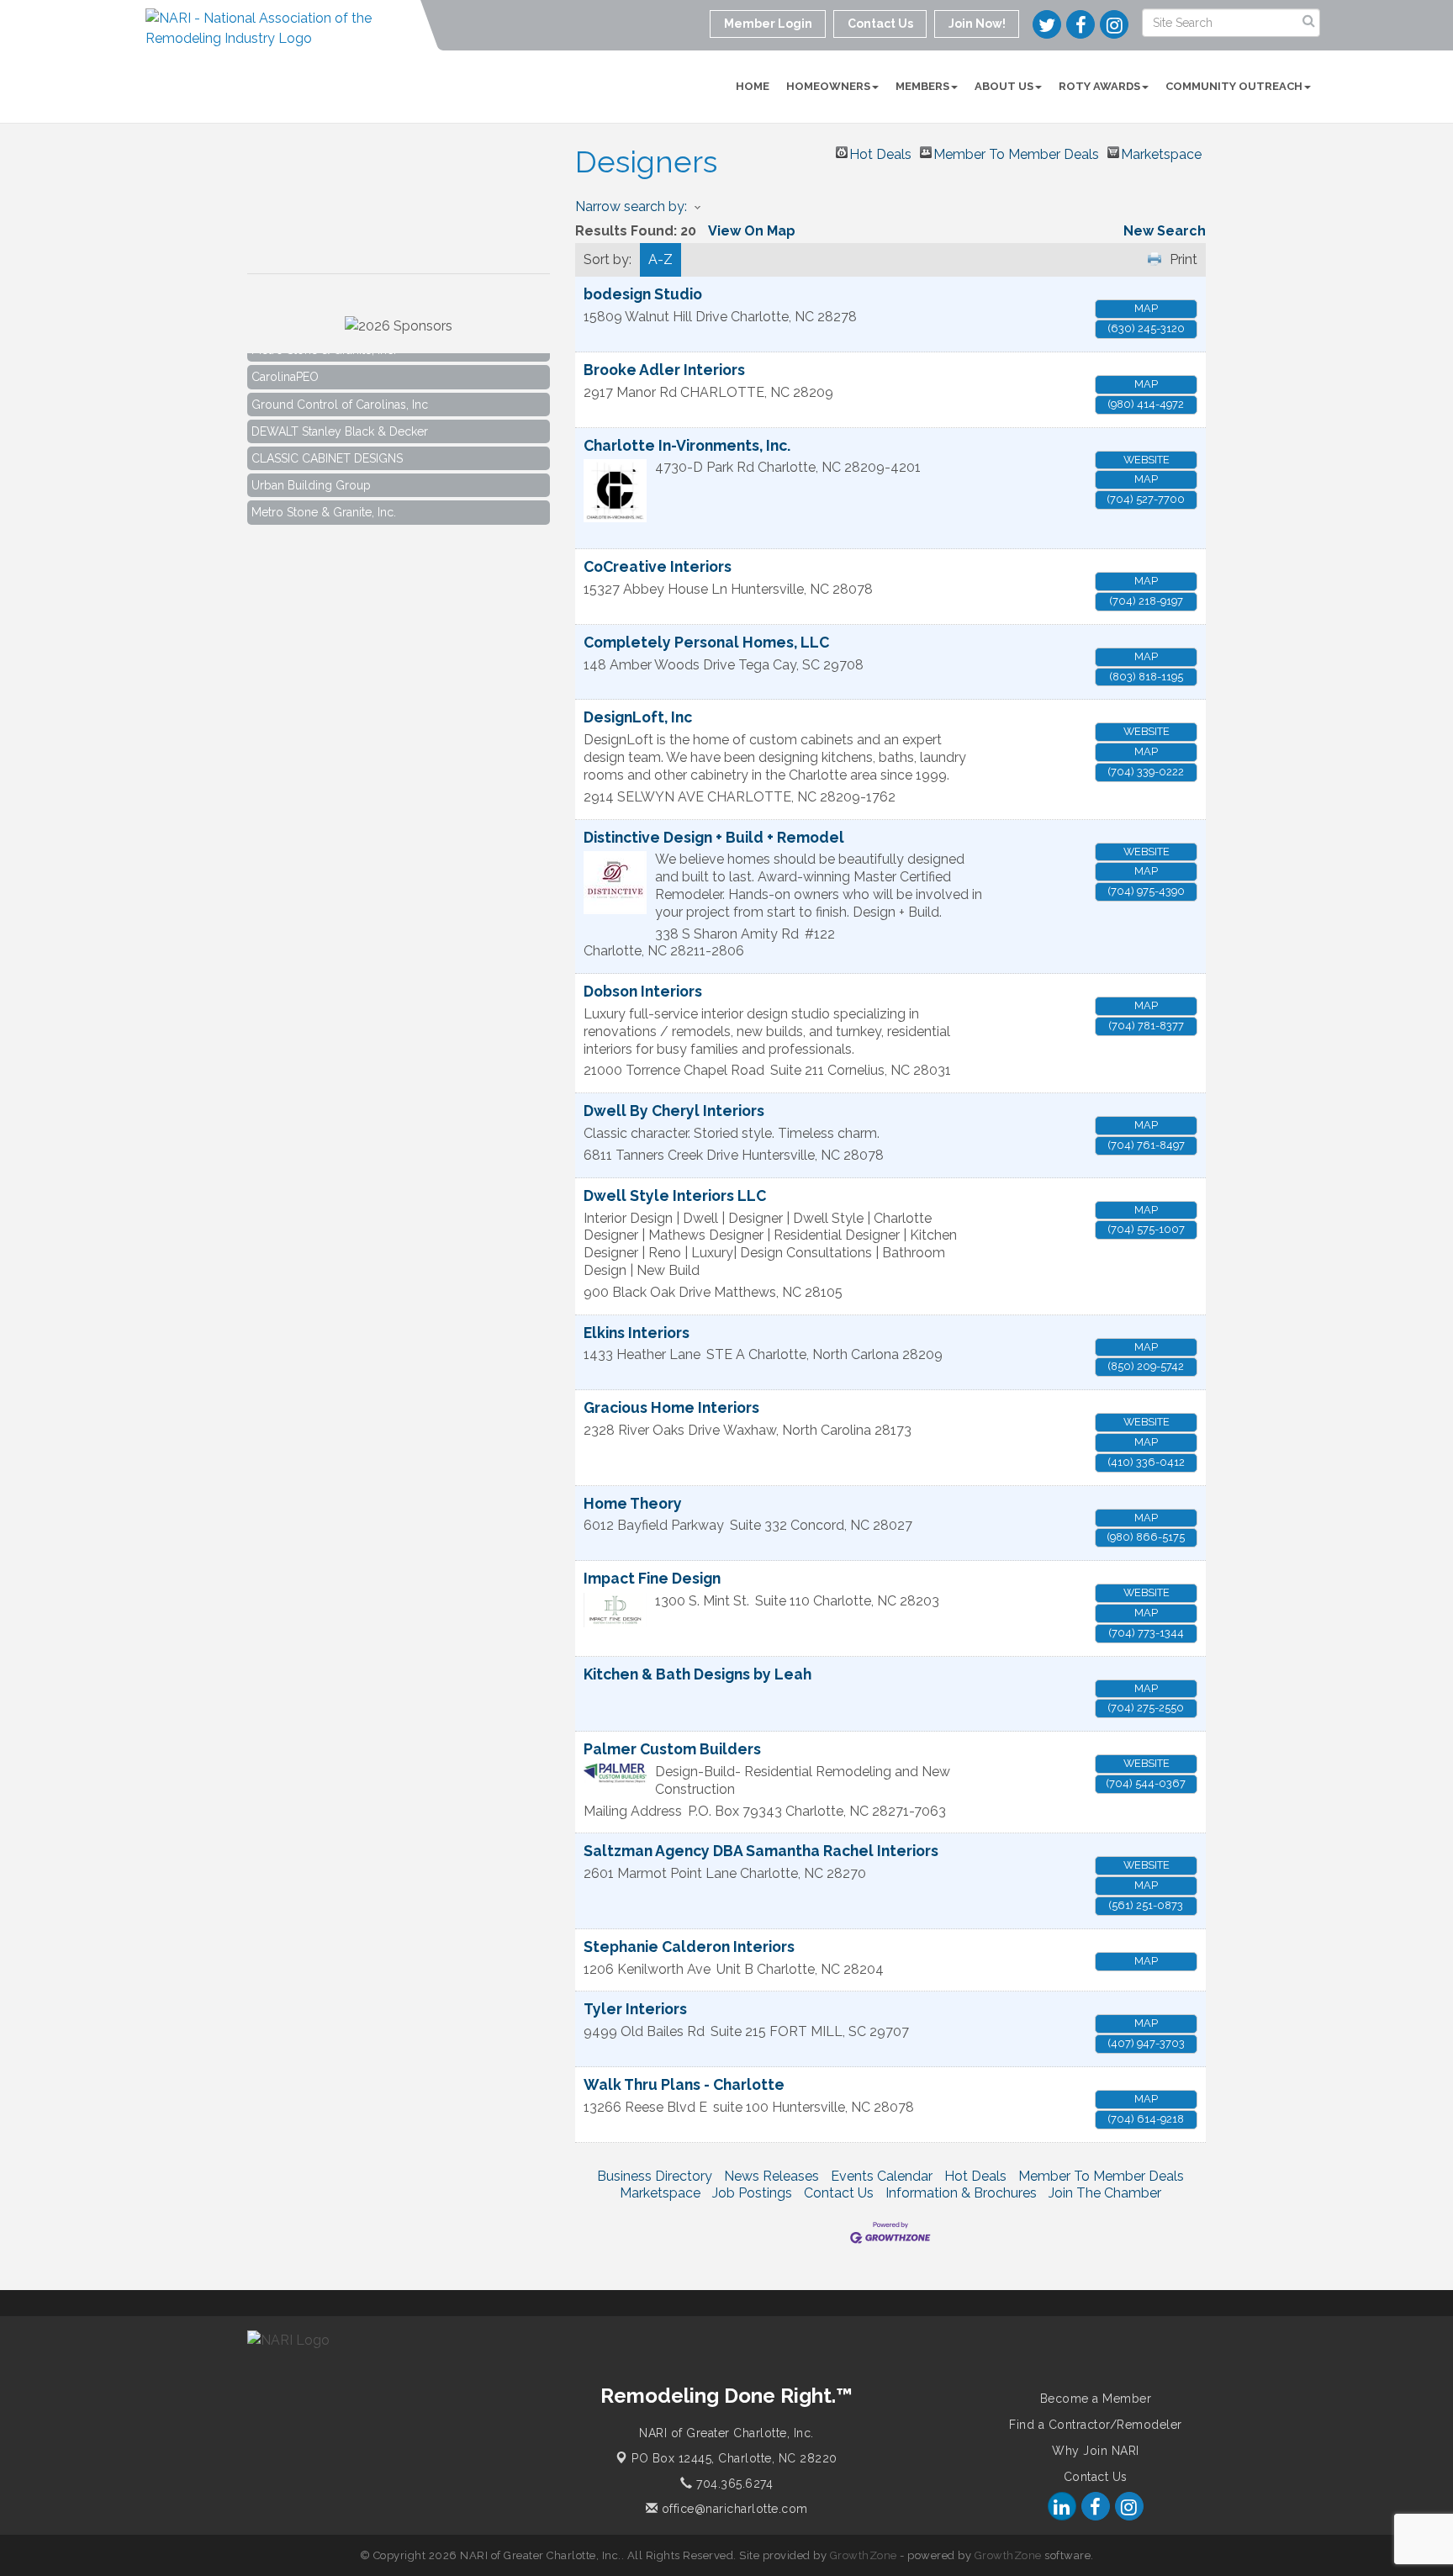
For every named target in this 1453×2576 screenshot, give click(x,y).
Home (753, 86)
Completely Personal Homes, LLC (706, 642)
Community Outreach (1234, 86)
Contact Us (839, 2193)
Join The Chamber (1105, 2193)
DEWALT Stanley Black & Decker (340, 412)
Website (1147, 460)
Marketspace (1161, 152)
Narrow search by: (631, 206)
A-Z (660, 259)
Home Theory (633, 1503)
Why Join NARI (1096, 2451)
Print (1184, 259)
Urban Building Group (311, 466)
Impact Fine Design (652, 1578)
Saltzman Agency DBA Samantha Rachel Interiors (761, 1851)
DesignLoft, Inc (638, 717)
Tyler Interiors (635, 2009)
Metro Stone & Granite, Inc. (324, 493)
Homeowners (828, 86)
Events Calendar (882, 2176)
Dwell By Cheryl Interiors (674, 1111)
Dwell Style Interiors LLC (675, 1195)
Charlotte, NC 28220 (734, 2458)
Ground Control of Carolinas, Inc (340, 385)
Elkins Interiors (637, 1333)
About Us (1004, 86)
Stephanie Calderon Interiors (689, 1947)
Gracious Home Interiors (671, 1407)
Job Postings (752, 2193)
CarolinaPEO (285, 357)
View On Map (752, 231)
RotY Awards (1099, 86)
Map (1146, 308)
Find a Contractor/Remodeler (1096, 2425)
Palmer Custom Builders (672, 1749)
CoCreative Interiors (658, 566)
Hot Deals (880, 152)
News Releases (771, 2176)
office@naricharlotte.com (733, 2509)
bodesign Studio (643, 294)
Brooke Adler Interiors (664, 370)
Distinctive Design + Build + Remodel (714, 837)
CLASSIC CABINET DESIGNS (327, 439)
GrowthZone (864, 2555)
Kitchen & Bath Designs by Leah (697, 1674)
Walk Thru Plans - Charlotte (684, 2084)
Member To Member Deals (1016, 152)
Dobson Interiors (643, 991)
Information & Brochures (961, 2193)
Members (922, 86)
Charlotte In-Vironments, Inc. (687, 445)
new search (1165, 231)
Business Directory (655, 2176)
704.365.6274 (733, 2483)
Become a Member (1096, 2399)
